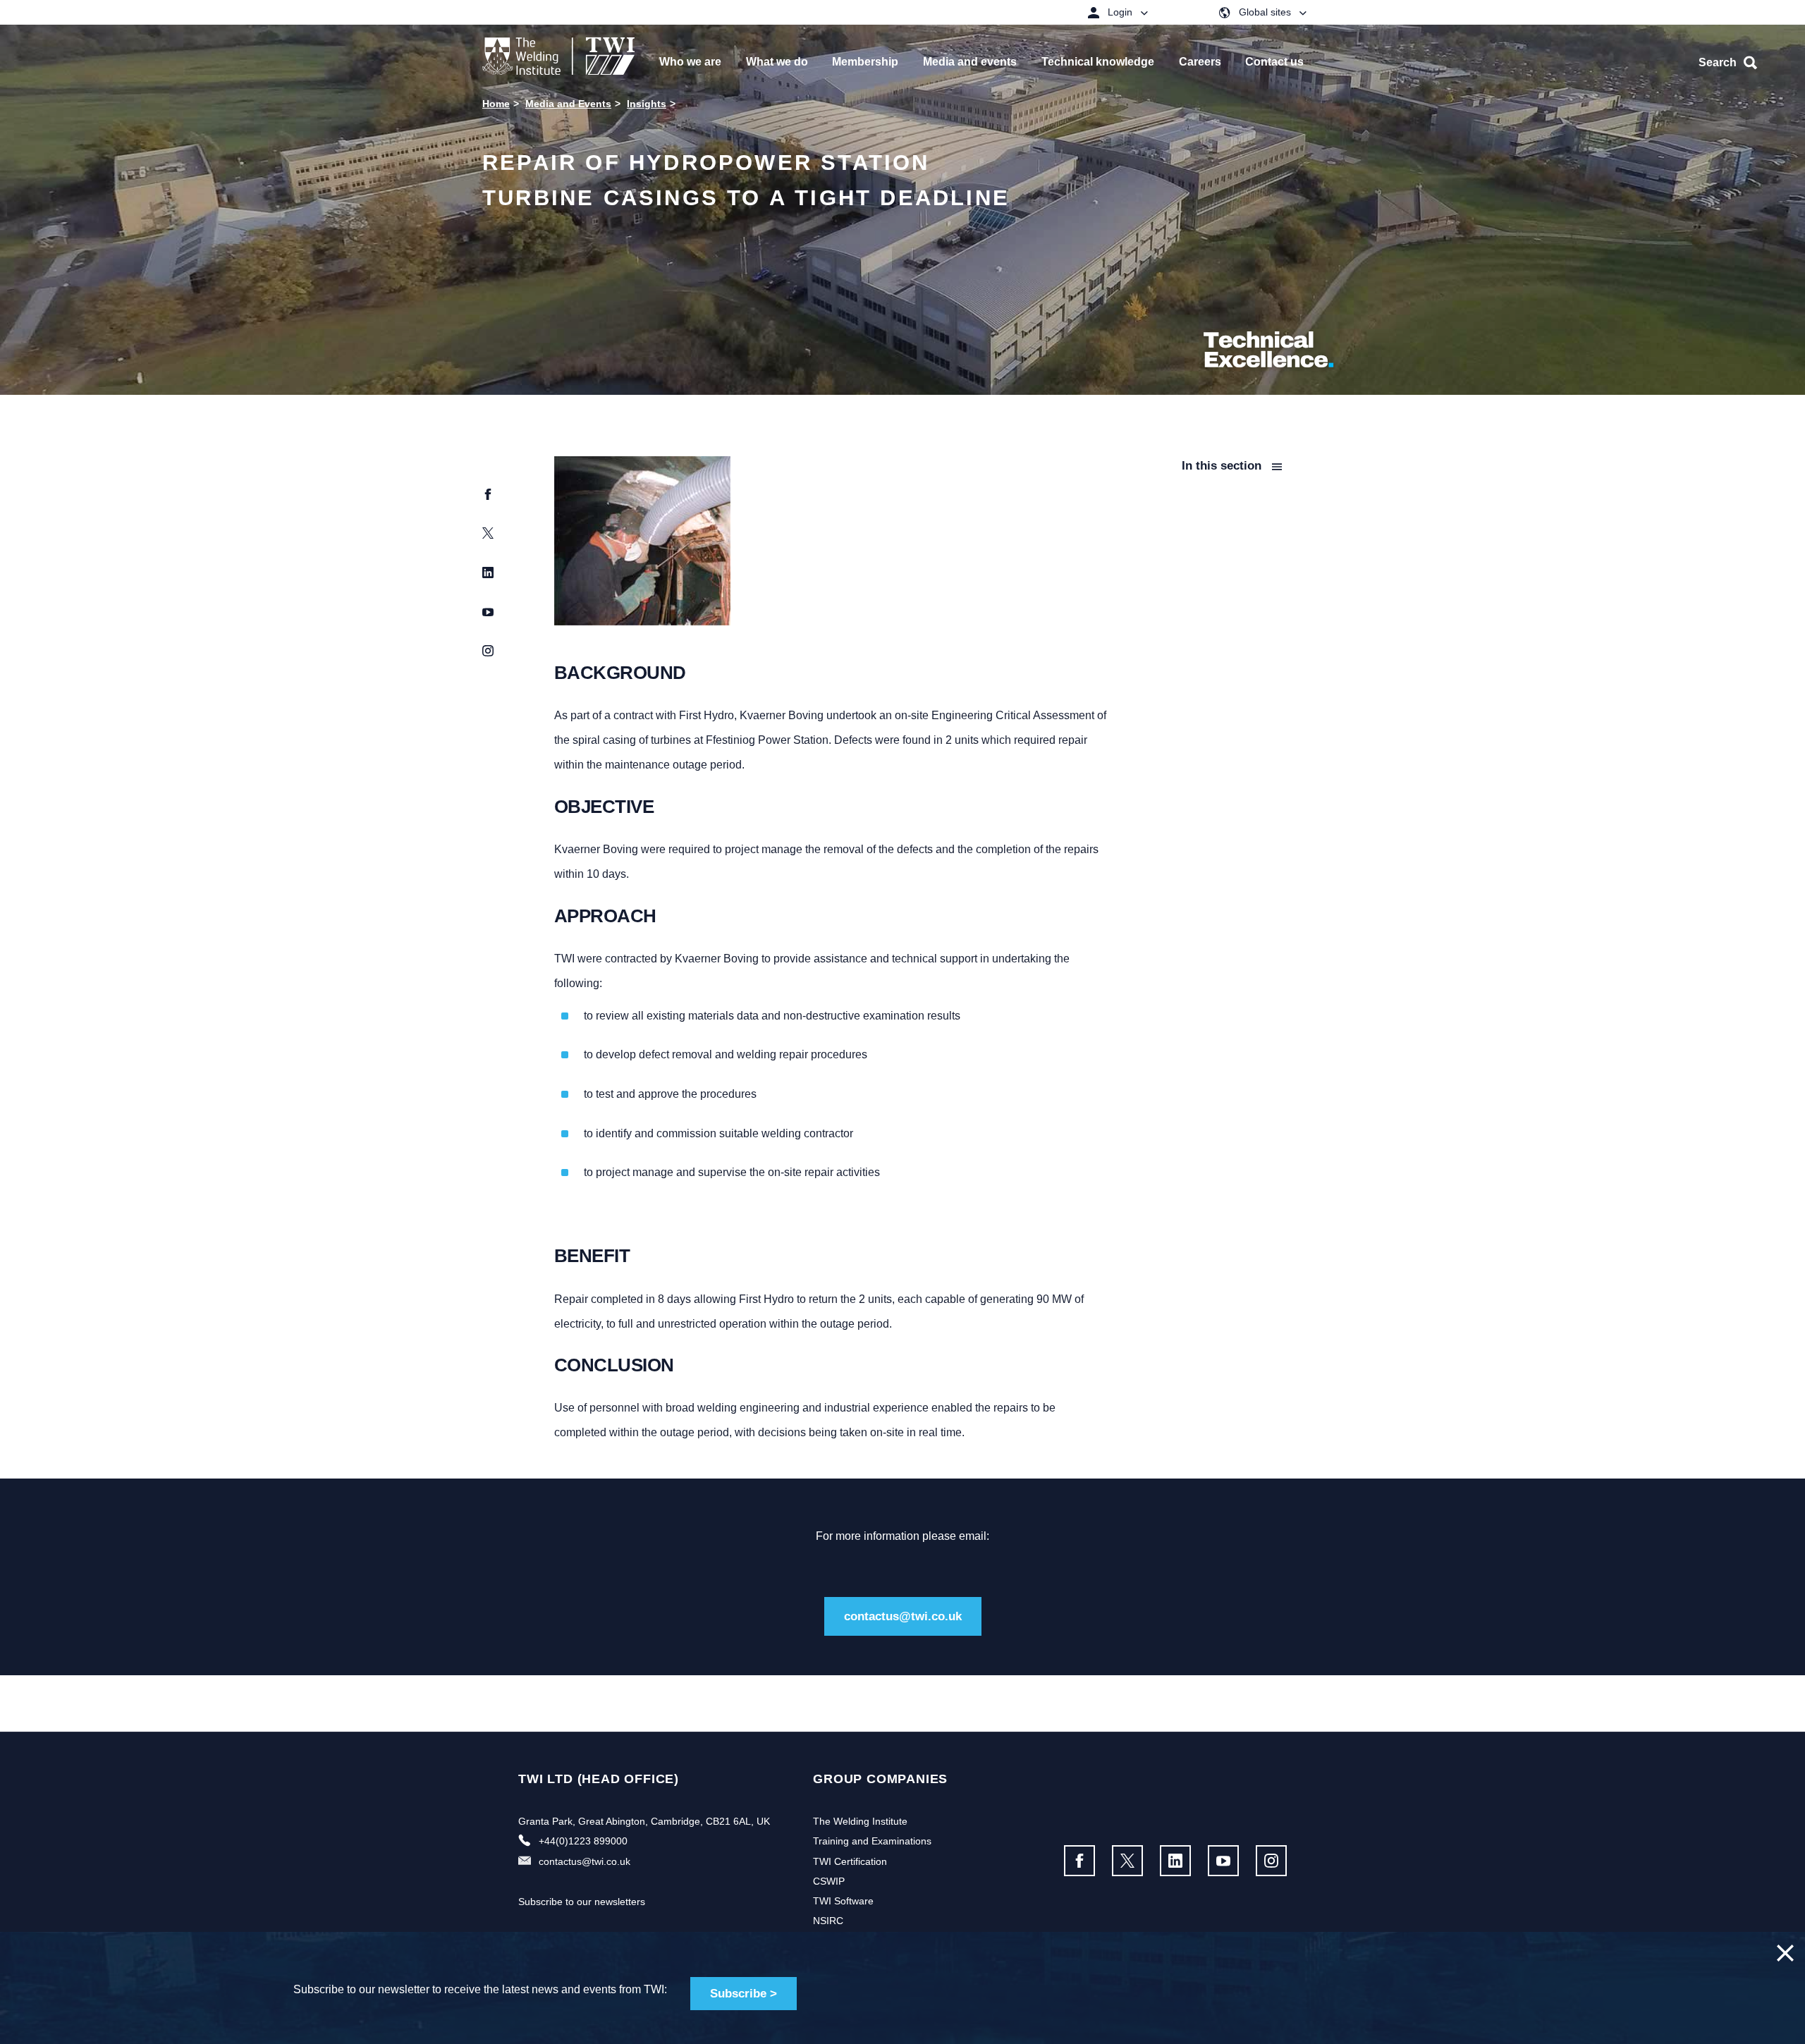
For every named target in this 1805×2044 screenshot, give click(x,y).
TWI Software (843, 1901)
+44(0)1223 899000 (583, 1841)
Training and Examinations (872, 1841)
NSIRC (828, 1921)
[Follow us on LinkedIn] (1175, 1861)
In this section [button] (1223, 466)
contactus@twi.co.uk (903, 1616)
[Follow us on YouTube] (1223, 1861)
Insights (647, 104)
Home (496, 104)
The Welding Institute (860, 1821)
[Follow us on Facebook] (1079, 1861)
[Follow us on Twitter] (1127, 1861)
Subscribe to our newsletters (582, 1902)
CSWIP (829, 1881)
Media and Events (568, 104)
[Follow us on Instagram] (1271, 1861)
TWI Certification (850, 1861)
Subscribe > (744, 1994)
